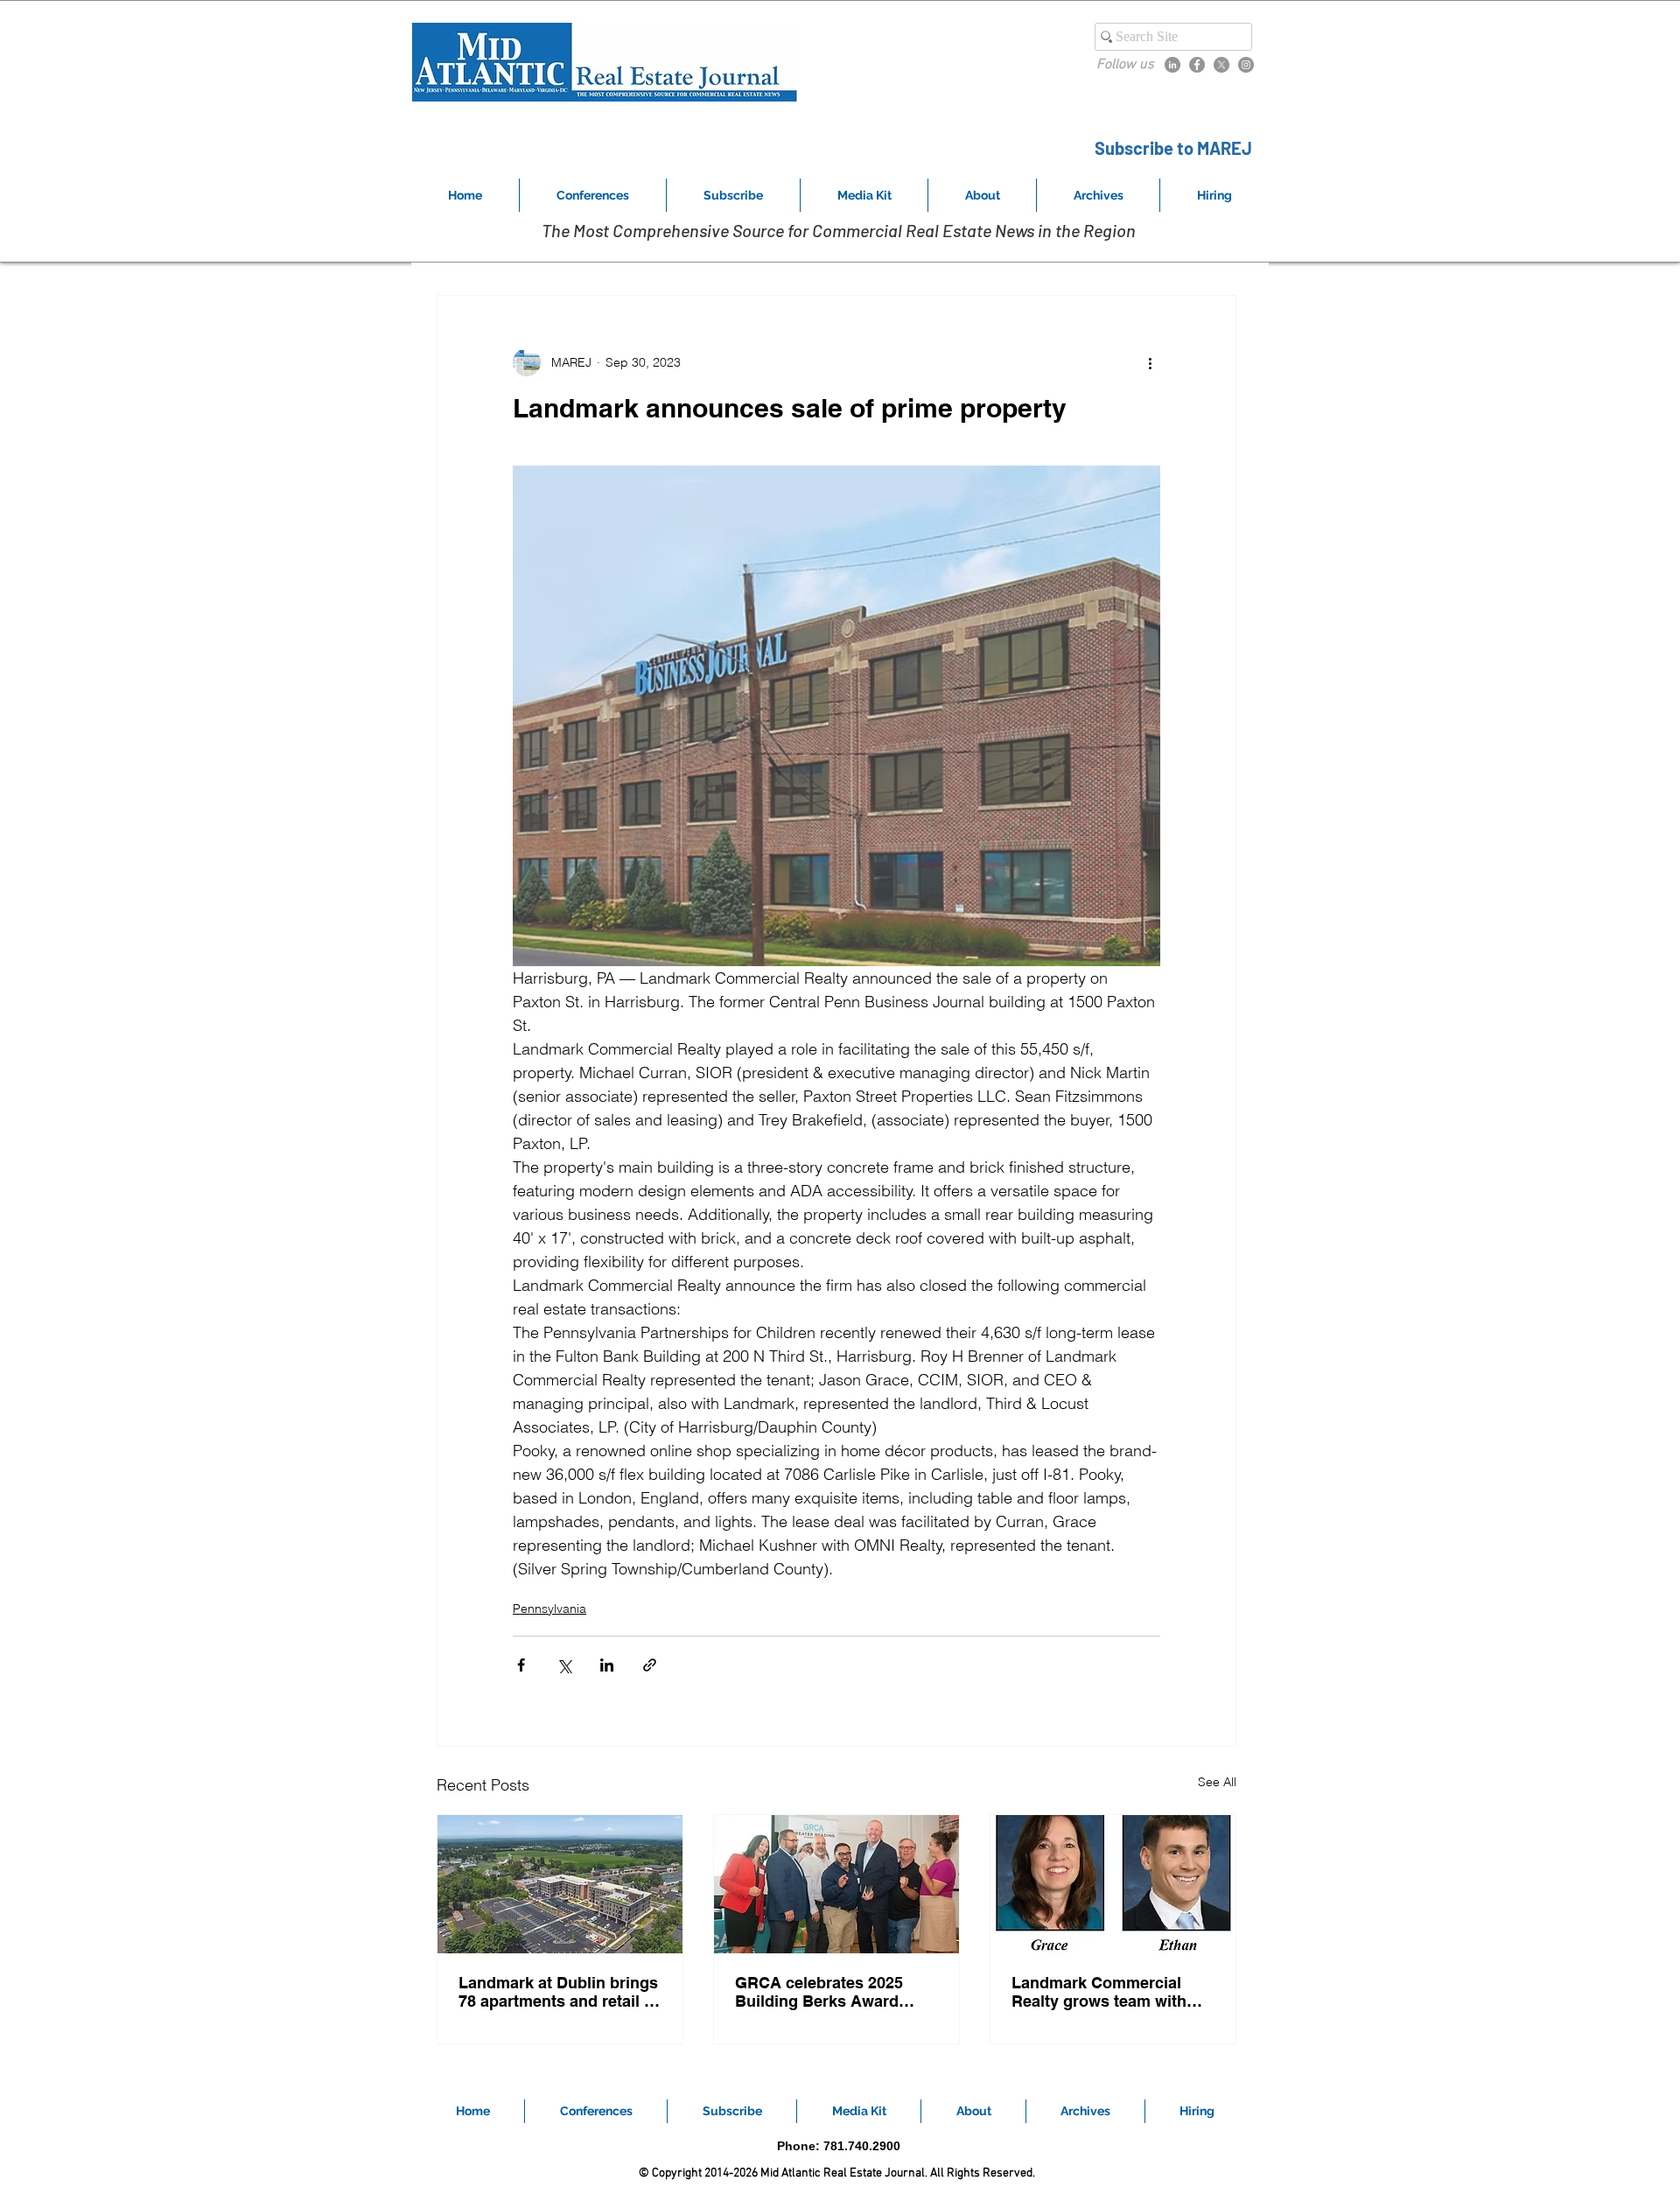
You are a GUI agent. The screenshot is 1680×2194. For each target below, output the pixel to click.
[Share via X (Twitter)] (564, 1665)
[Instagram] (1246, 65)
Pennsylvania (549, 1609)
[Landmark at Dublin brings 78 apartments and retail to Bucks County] (560, 1884)
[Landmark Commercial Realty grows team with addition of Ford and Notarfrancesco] (1113, 1884)
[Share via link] (650, 1665)
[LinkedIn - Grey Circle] (1172, 65)
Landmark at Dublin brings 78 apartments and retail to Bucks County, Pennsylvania (559, 1992)
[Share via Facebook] (521, 1665)
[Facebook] (1197, 65)
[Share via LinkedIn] (607, 1665)
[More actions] (1150, 362)
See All (1217, 1782)
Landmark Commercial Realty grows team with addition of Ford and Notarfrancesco (1099, 1992)
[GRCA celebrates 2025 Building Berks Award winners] (836, 1884)
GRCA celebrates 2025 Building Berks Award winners (819, 1992)
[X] (1221, 65)
